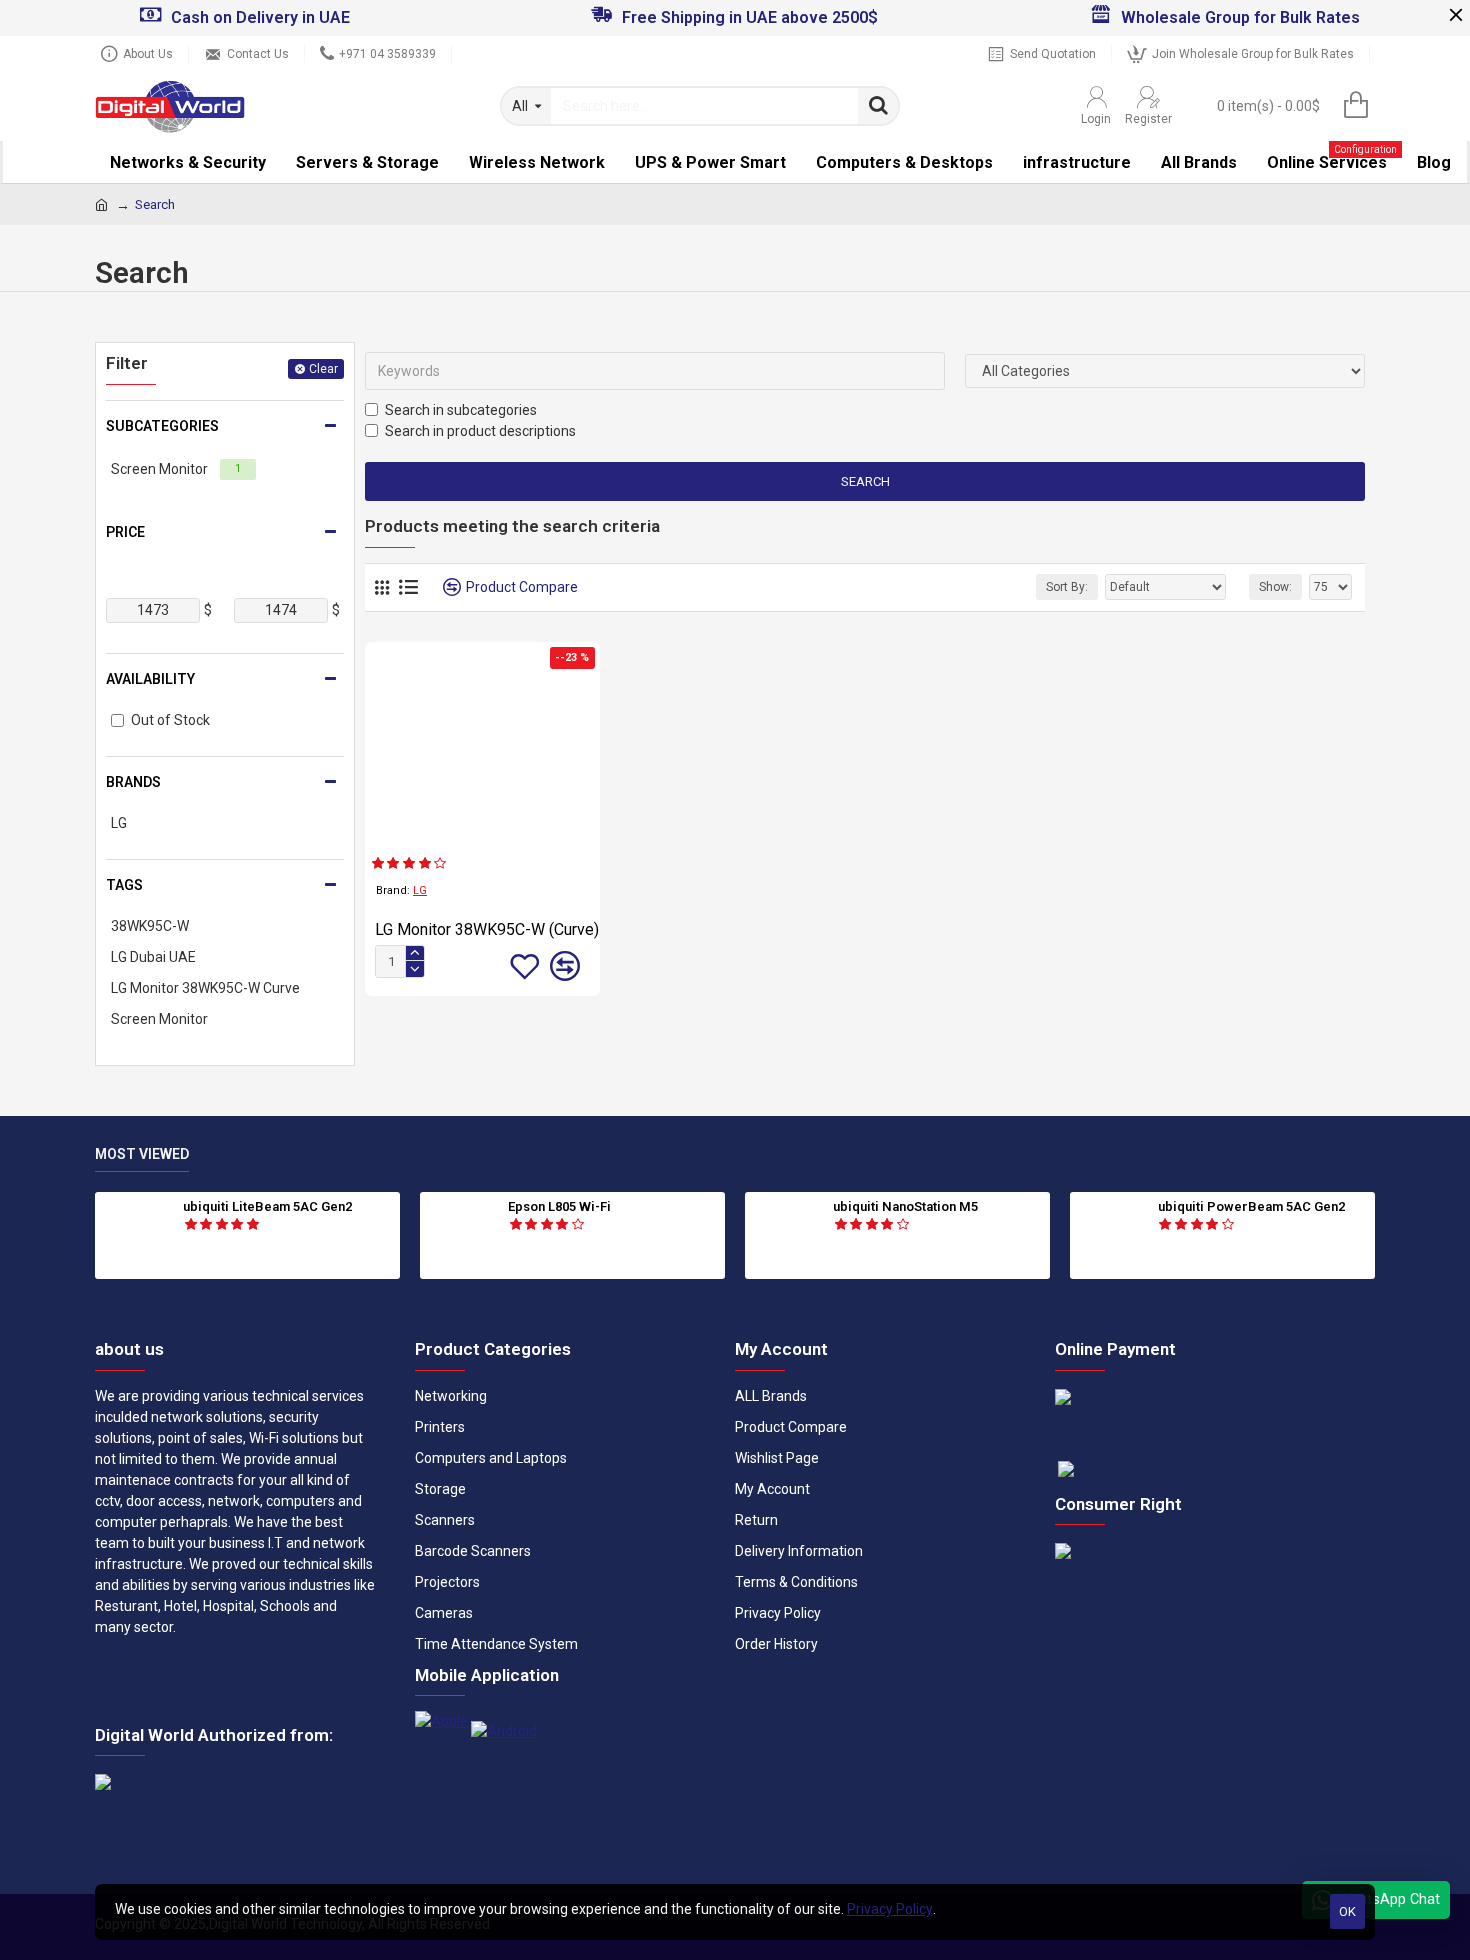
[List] (408, 587)
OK (1347, 1911)
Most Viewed (142, 1154)
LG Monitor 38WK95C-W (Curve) (487, 929)
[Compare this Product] (565, 966)
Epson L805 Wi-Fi (559, 1206)
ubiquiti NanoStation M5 (905, 1206)
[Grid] (382, 587)
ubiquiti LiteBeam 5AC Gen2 (267, 1206)
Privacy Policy (890, 1909)
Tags (124, 885)
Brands (133, 782)
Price (125, 532)
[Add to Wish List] (525, 966)
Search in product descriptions (480, 431)
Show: (1275, 587)
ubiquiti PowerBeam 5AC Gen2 (1251, 1206)
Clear (323, 369)
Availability (150, 679)
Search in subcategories (461, 410)
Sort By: (1067, 587)
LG (420, 890)
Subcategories (162, 426)
